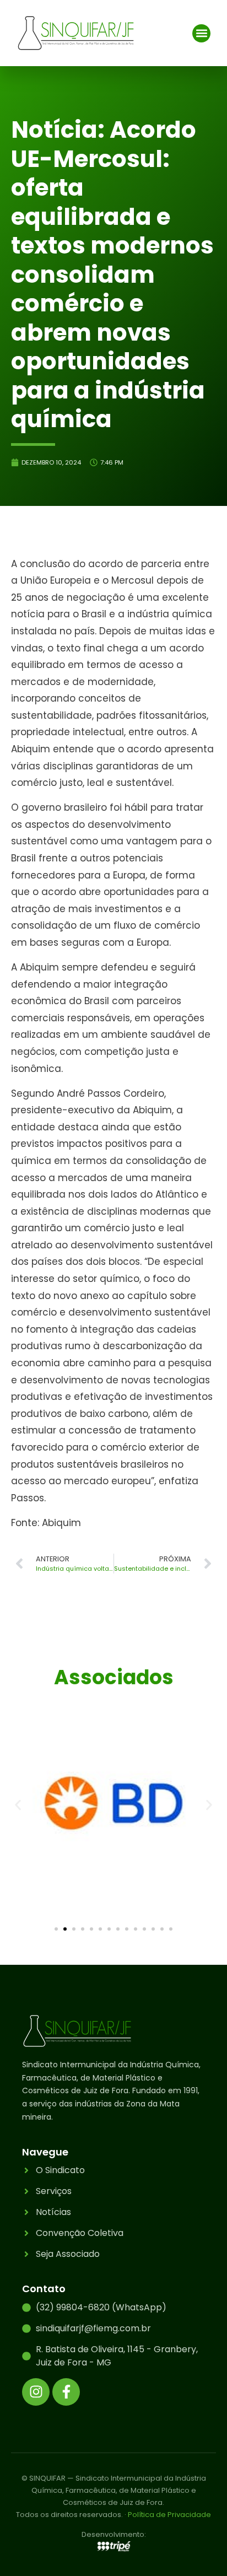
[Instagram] (36, 2392)
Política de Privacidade (169, 2515)
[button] (201, 33)
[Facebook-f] (66, 2392)
